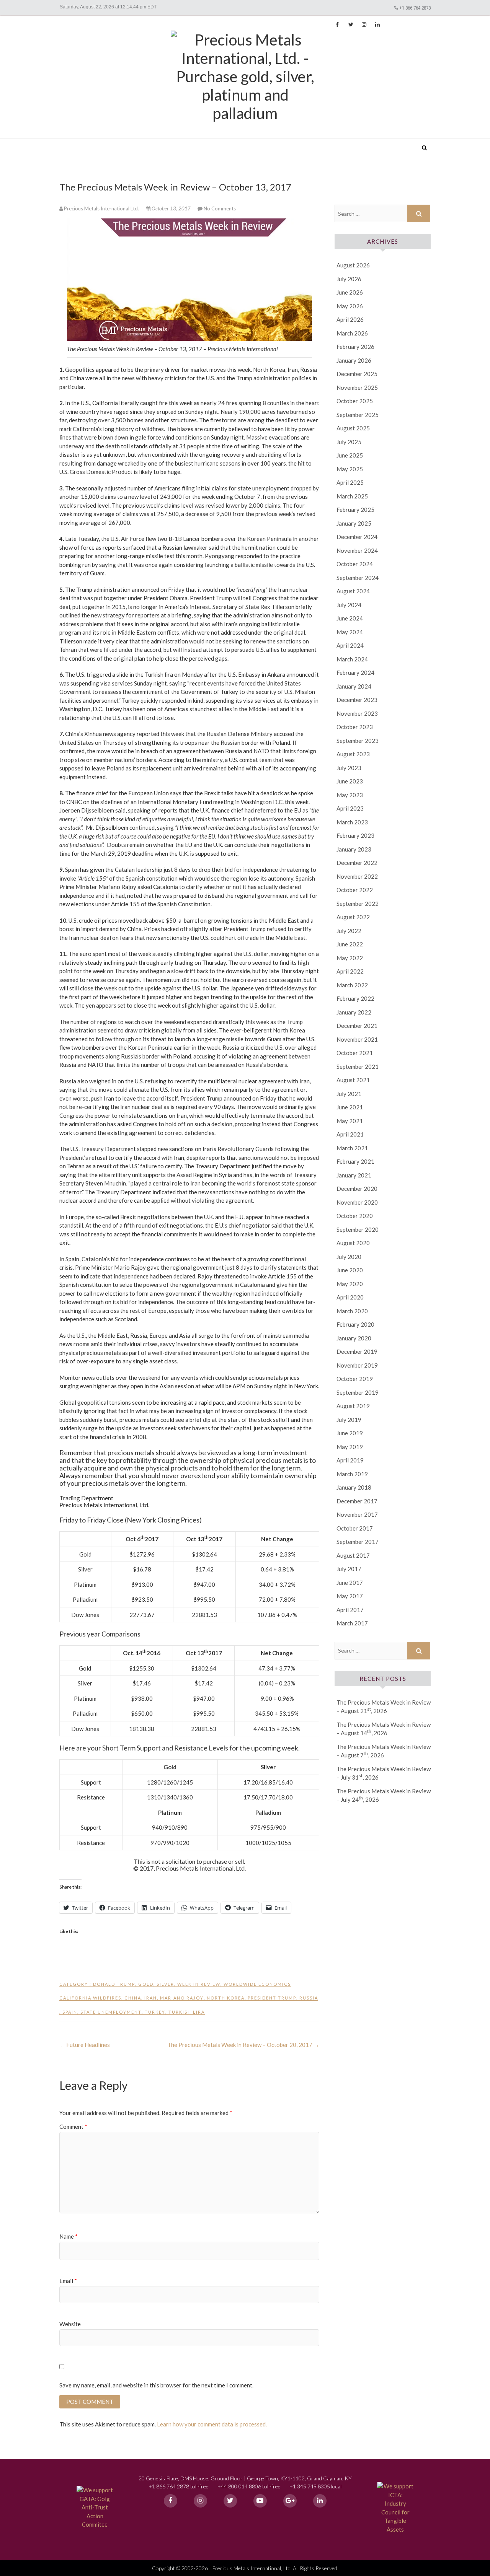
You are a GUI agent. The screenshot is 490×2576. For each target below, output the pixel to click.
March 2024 (352, 659)
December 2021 (357, 1026)
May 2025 (350, 469)
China (133, 1998)
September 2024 (358, 578)
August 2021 (353, 1080)
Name (69, 2236)
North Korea (226, 1998)
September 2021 (358, 1067)
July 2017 (349, 1569)
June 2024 (350, 618)
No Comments (220, 208)
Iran (151, 1998)
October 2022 (355, 890)
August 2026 (353, 265)
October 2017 (355, 1528)
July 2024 (349, 605)
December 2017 (357, 1501)
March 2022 (352, 985)
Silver (165, 1984)
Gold (146, 1984)
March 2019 (352, 1474)
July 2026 (349, 279)
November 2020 (357, 1202)
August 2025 (353, 428)
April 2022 (350, 971)
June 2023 (350, 781)
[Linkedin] (320, 2501)
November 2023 (357, 713)
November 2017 (357, 1514)
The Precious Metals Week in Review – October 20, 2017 (243, 2045)
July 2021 (349, 1094)
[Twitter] (230, 2501)
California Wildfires (90, 1998)
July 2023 (349, 768)
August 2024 (353, 591)
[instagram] (200, 2501)
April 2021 (350, 1134)
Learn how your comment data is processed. (212, 2424)
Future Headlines (85, 2045)
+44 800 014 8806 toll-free (249, 2486)
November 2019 (357, 1365)
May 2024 (350, 632)
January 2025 (354, 523)
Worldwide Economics (257, 1984)
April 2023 (350, 808)
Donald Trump (114, 1984)
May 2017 (350, 1596)
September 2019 (358, 1392)
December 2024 (357, 537)
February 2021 (355, 1161)
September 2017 (358, 1542)
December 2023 (357, 700)
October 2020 (355, 1216)
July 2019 (349, 1420)
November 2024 (357, 550)
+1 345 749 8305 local (315, 2486)
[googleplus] (290, 2501)
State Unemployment (111, 2012)
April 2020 (350, 1297)
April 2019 (350, 1460)
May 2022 (350, 958)
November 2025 (357, 388)
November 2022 (357, 876)
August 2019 (353, 1406)
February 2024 (355, 672)
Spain (70, 2012)
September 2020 (358, 1229)
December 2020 (357, 1189)
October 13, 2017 (171, 208)
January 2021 (354, 1175)
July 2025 (349, 442)
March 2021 (352, 1148)
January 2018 (354, 1487)
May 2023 (350, 795)
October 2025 (355, 401)
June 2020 (350, 1270)
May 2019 (350, 1447)
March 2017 (352, 1623)
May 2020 (350, 1284)
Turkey (155, 2012)
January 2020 (354, 1338)
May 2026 (350, 306)
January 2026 (354, 360)
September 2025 (358, 415)
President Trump (272, 1998)
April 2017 (350, 1610)
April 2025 (350, 482)
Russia (309, 1998)
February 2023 (355, 835)
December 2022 (357, 863)
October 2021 (355, 1053)
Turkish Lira (187, 2012)
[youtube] (260, 2501)
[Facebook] (171, 2501)
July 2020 (349, 1257)
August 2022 (353, 917)
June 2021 (350, 1107)
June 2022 (350, 944)
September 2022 (358, 904)
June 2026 (350, 292)
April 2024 (350, 645)
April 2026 (350, 319)
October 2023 (355, 727)
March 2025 (352, 496)
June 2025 (350, 455)
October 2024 (355, 564)
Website (70, 2324)
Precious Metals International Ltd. (118, 142)
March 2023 (352, 822)
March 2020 (352, 1311)
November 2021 (357, 1039)
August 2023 (353, 754)
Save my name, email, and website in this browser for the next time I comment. (156, 2385)
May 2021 (350, 1121)
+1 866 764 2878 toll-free (179, 2486)
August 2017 (353, 1555)
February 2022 (355, 998)
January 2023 (354, 849)
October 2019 (355, 1379)
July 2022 (349, 931)
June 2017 (350, 1583)
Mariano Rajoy (182, 1998)
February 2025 (355, 510)
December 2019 (357, 1352)
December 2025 (357, 374)
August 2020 (353, 1243)
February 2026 (355, 347)
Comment (73, 2127)
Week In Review (199, 1984)
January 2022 (354, 1012)
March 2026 (352, 333)
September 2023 (358, 741)
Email (68, 2281)
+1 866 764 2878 (415, 8)
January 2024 (354, 686)
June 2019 (350, 1433)
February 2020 (355, 1324)
